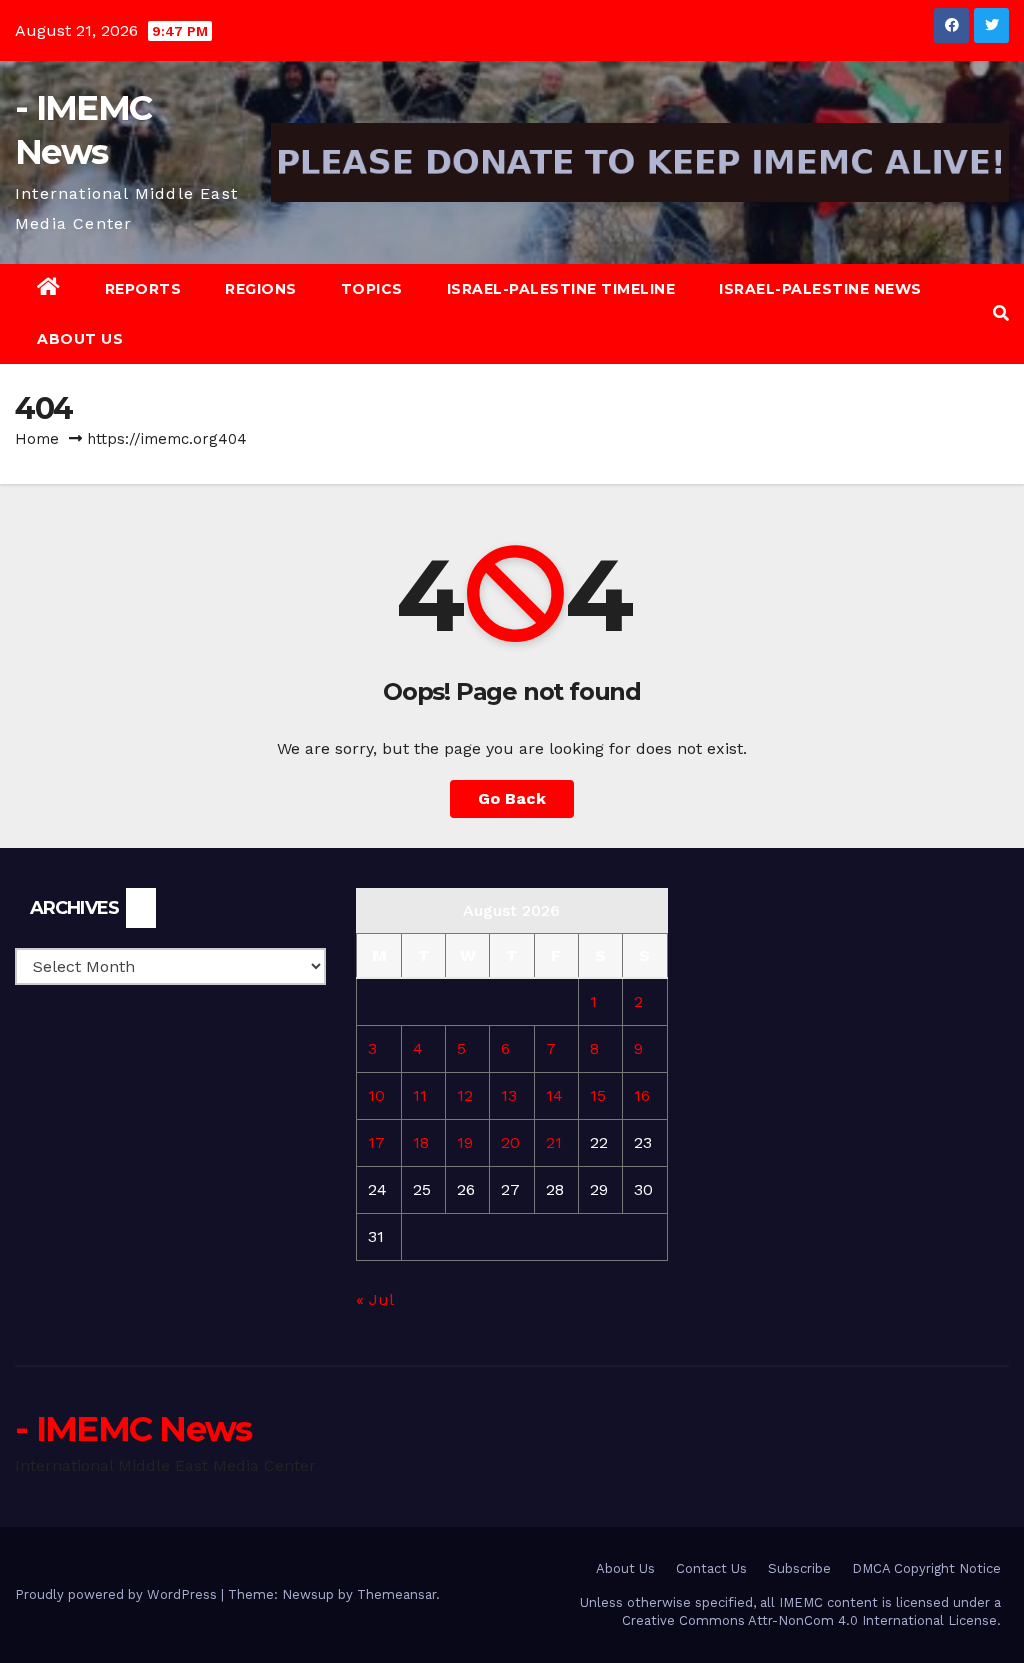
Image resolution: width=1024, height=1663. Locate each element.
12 (465, 1095)
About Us (80, 339)
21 (554, 1142)
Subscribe (799, 1568)
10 (376, 1095)
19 (465, 1142)
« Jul (374, 1299)
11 (420, 1095)
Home (37, 439)
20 (510, 1142)
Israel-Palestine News (820, 289)
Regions (261, 289)
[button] (1001, 313)
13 (509, 1095)
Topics (372, 289)
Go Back (512, 798)
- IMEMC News (133, 1429)
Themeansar (396, 1594)
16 (642, 1095)
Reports (143, 289)
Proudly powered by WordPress (118, 1594)
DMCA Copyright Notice (926, 1568)
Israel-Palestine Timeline (561, 289)
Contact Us (711, 1568)
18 (421, 1142)
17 (376, 1142)
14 (554, 1095)
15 (598, 1095)
